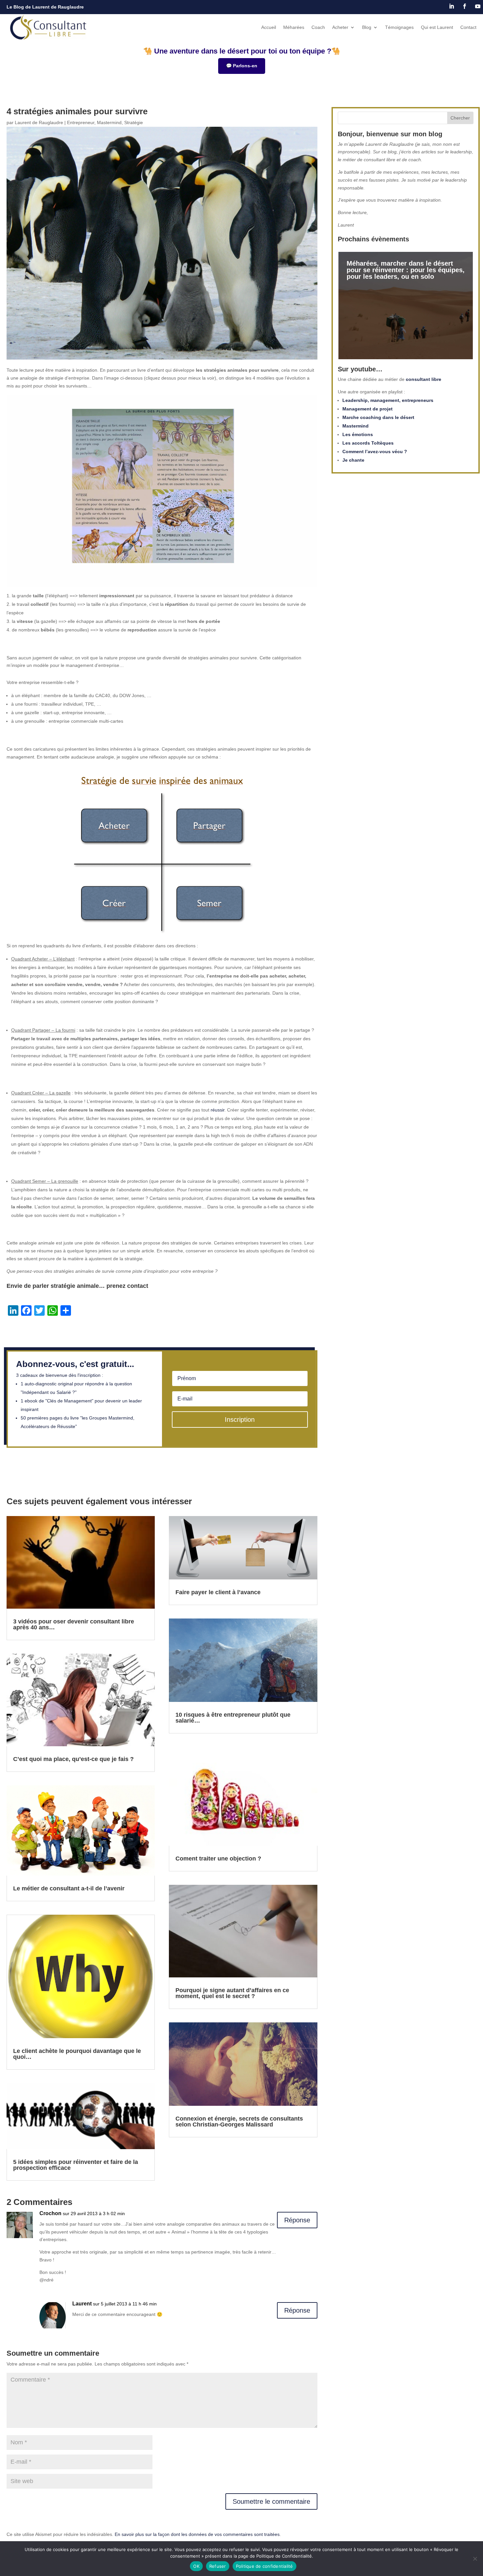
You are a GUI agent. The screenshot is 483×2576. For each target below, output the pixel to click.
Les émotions (358, 434)
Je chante (353, 460)
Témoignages (399, 27)
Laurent (82, 2304)
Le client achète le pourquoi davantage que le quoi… (77, 2054)
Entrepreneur (81, 122)
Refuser (218, 2566)
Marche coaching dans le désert (378, 417)
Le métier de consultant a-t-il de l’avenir (69, 1888)
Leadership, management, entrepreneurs (388, 400)
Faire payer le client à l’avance (218, 1592)
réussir (218, 1110)
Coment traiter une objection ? (218, 1859)
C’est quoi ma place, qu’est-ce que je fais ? (73, 1759)
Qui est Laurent (437, 27)
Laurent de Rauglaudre (39, 122)
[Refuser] (475, 2559)
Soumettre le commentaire (271, 2501)
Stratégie (134, 122)
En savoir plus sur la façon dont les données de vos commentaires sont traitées (197, 2534)
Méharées (294, 27)
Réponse (297, 2220)
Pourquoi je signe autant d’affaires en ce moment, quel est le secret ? (232, 1993)
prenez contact (127, 1286)
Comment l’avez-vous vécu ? (375, 451)
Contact (468, 27)
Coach (318, 27)
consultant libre (424, 379)
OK (196, 2566)
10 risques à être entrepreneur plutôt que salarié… (233, 1718)
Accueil (269, 27)
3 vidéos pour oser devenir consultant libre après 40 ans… (74, 1624)
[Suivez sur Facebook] (465, 6)
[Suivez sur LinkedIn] (451, 6)
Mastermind (109, 122)
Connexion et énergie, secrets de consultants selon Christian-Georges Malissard (239, 2122)
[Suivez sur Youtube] (478, 6)
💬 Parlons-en (242, 66)
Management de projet (368, 409)
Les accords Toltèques (368, 443)
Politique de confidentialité (264, 2566)
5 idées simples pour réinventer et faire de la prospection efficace (76, 2165)
